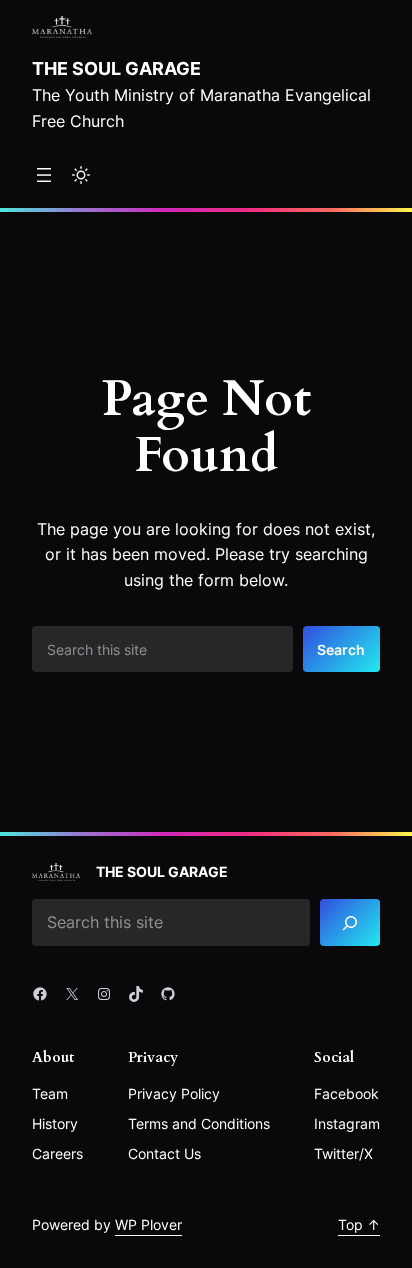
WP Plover (148, 1224)
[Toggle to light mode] (81, 175)
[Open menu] (44, 175)
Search (341, 649)
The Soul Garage (116, 68)
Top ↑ (359, 1224)
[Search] (350, 922)
